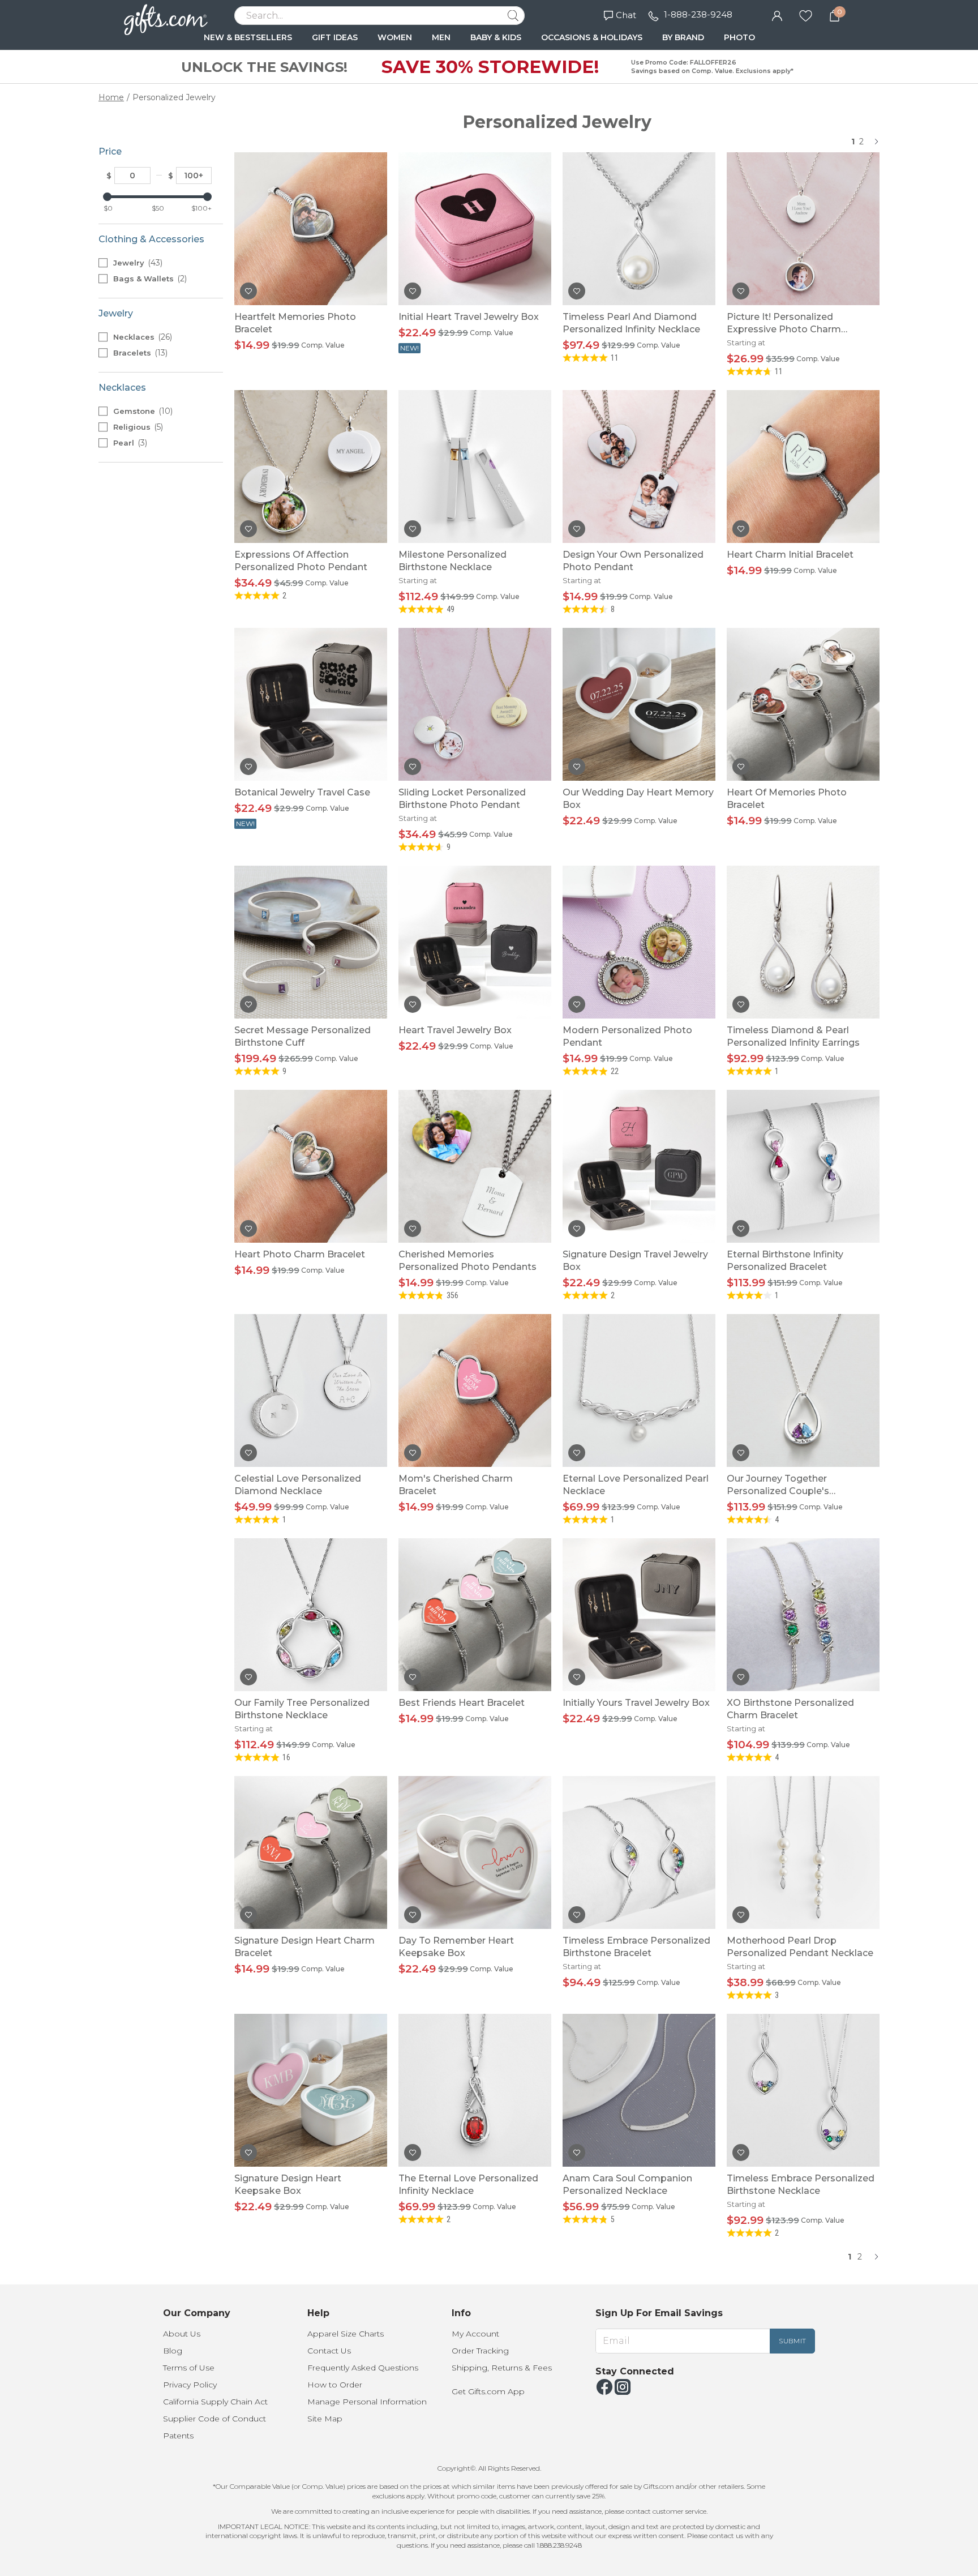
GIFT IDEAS (335, 37)
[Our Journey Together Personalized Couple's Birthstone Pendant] (803, 1390)
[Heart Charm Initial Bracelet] (803, 467)
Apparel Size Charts (346, 2334)
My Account (475, 2334)
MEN (441, 37)
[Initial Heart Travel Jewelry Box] (475, 229)
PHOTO (739, 37)
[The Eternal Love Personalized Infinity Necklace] (475, 2090)
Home (111, 97)
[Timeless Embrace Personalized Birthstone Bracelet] (639, 1852)
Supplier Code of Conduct (215, 2419)
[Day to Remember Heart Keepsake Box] (475, 1852)
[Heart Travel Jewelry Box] (475, 942)
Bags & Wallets (149, 279)
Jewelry (137, 263)
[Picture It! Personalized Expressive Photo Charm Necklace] (803, 229)
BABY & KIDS (496, 37)
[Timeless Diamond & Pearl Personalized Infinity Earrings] (803, 942)
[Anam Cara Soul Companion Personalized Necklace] (639, 2090)
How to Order (335, 2385)
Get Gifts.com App (488, 2391)
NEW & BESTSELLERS (248, 37)
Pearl (129, 443)
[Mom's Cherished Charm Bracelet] (475, 1390)
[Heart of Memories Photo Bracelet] (803, 704)
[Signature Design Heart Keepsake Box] (311, 2090)
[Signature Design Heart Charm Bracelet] (311, 1852)
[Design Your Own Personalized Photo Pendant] (639, 467)
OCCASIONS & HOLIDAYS (592, 37)
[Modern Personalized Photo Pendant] (639, 942)
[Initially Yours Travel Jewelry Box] (639, 1615)
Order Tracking (480, 2351)
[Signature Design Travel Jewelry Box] (639, 1166)
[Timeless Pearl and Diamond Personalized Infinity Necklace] (639, 229)
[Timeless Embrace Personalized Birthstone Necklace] (803, 2090)
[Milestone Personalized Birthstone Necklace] (475, 467)
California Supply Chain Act (215, 2402)
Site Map (325, 2419)
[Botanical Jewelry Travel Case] (311, 704)
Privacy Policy (190, 2385)
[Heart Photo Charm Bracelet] (311, 1166)
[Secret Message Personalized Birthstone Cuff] (311, 942)
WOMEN (395, 37)
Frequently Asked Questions (363, 2368)
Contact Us (329, 2351)
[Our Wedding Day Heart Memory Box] (639, 704)
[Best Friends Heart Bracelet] (475, 1615)
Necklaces (141, 337)
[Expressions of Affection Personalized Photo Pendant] (311, 467)
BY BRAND (683, 37)
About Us (182, 2334)
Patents (178, 2436)
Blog (173, 2351)
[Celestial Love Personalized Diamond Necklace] (311, 1390)
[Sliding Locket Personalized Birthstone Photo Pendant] (475, 704)
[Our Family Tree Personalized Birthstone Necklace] (311, 1615)
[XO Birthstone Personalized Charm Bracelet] (803, 1615)
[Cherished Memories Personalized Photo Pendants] (475, 1166)
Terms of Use (189, 2368)
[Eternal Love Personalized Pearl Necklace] (639, 1390)
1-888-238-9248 (698, 14)
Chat (626, 15)
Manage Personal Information (367, 2402)
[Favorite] (806, 15)
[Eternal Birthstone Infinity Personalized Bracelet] (803, 1166)
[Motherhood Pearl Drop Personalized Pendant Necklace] (803, 1852)
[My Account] (777, 15)
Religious (137, 427)
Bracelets (139, 353)
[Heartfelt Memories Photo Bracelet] (311, 229)
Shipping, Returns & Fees (502, 2368)
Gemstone (142, 411)
